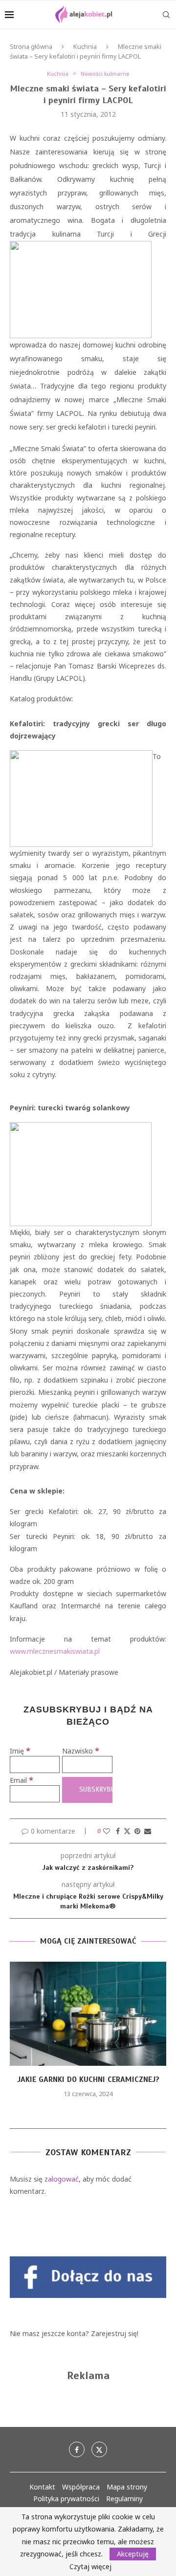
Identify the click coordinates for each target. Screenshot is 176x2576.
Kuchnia (85, 46)
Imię (20, 1751)
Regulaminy (124, 2499)
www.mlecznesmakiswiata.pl (55, 1651)
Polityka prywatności (66, 2499)
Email (22, 1780)
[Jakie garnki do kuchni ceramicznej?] (88, 2014)
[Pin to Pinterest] (137, 1831)
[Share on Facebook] (118, 1831)
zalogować (62, 2179)
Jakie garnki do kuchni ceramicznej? (88, 2079)
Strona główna (31, 46)
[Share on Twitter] (127, 1831)
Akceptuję (133, 2554)
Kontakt (42, 2487)
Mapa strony (127, 2487)
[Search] (166, 15)
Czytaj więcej (90, 2567)
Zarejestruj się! (115, 2333)
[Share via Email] (148, 1831)
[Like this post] (107, 1831)
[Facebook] (77, 2449)
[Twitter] (99, 2449)
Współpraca (81, 2487)
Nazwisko (81, 1751)
